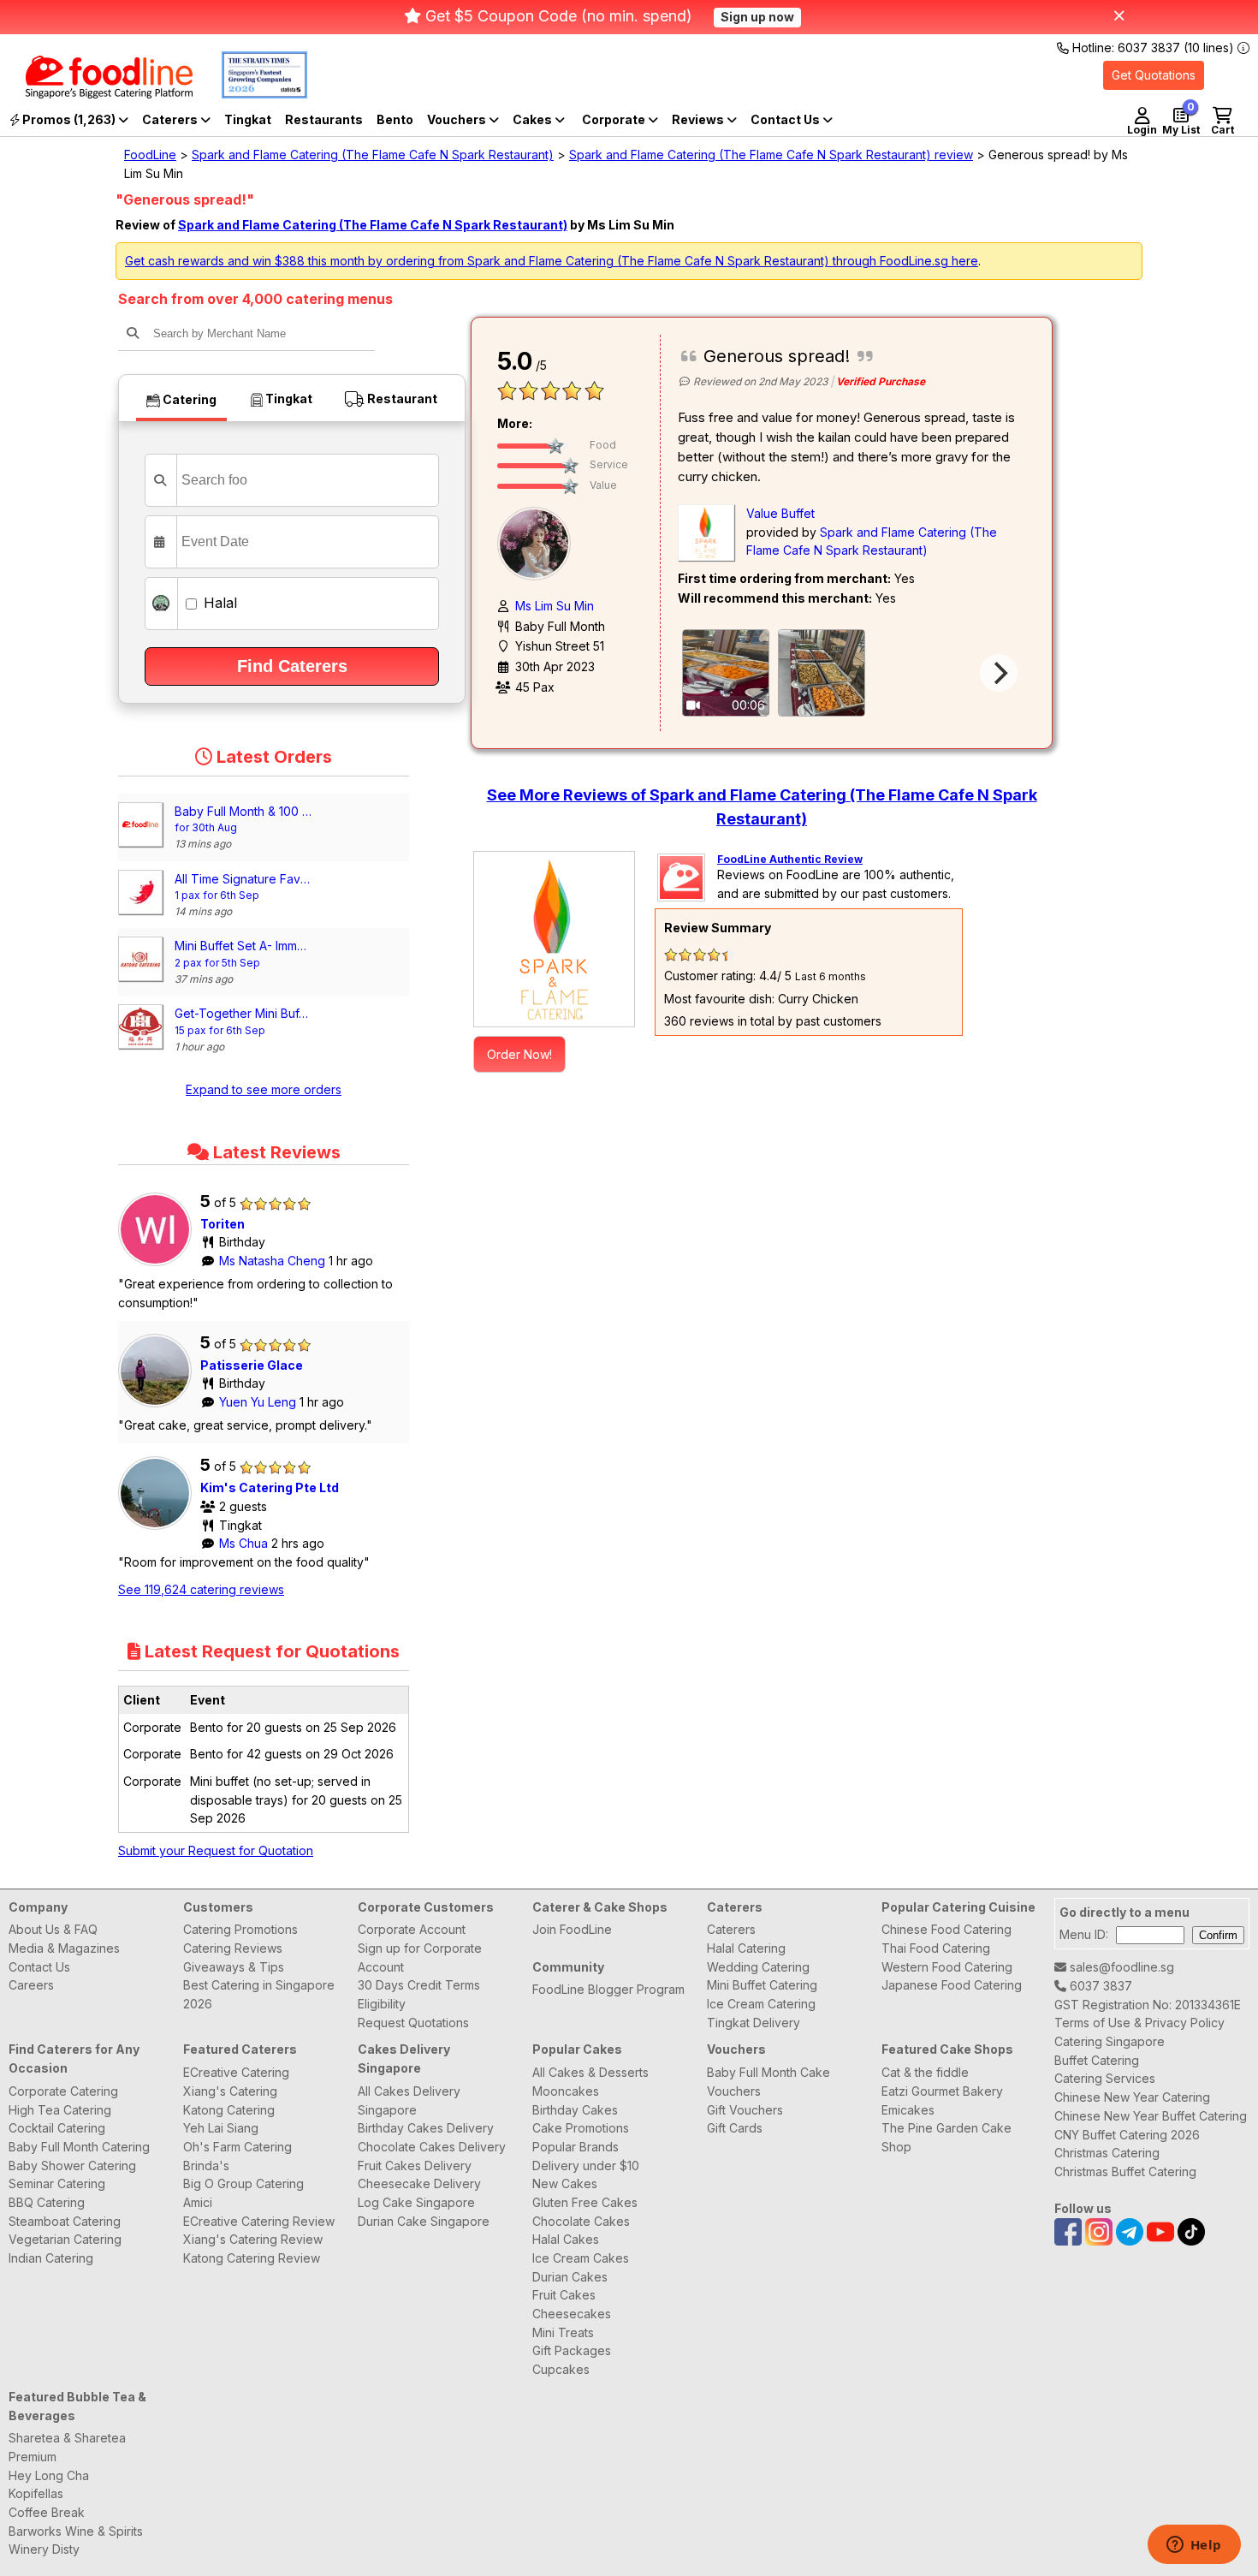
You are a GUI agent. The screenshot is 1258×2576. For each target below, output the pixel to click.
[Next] (999, 673)
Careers (31, 1985)
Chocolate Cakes (581, 2221)
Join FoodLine (572, 1929)
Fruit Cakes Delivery (415, 2166)
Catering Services (1105, 2078)
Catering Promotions (240, 1929)
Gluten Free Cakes (585, 2202)
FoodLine (150, 155)
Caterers (171, 119)
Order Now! (519, 1054)
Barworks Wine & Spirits (76, 2531)
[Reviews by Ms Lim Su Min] (538, 542)
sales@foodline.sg (1120, 1967)
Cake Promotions (581, 2128)
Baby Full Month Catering (79, 2147)
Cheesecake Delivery (419, 2183)
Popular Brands (576, 2147)
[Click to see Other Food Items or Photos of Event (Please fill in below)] (822, 673)
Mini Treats (563, 2332)
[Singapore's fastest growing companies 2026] (252, 94)
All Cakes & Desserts (590, 2072)
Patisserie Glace (252, 1365)
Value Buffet (780, 513)
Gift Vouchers (745, 2110)
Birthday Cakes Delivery (426, 2128)
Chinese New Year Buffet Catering (1151, 2116)
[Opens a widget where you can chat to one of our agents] (1194, 2546)
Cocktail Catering (57, 2128)
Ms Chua (245, 1543)
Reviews (699, 119)
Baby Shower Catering (72, 2166)
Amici (198, 2202)
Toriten (223, 1224)
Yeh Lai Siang (221, 2128)
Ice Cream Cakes (581, 2258)
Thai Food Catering (936, 1948)
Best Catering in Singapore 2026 (259, 1994)
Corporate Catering (63, 2091)
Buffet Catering (1097, 2060)
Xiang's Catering (230, 2091)
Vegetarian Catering (65, 2239)
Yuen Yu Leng (259, 1402)
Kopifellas (36, 2493)
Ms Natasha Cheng (274, 1261)
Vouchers (458, 119)
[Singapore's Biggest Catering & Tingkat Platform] (96, 94)
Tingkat (248, 119)
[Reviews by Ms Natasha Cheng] (159, 1266)
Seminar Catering (57, 2183)
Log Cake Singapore (416, 2202)
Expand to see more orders (264, 1089)
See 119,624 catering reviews (201, 1589)
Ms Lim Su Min (555, 606)
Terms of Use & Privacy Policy (1139, 2023)
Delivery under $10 (586, 2166)
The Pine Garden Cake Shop (946, 2137)
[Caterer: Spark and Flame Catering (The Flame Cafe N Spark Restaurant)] (554, 939)
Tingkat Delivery (754, 2023)
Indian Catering (51, 2258)
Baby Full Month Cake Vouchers (768, 2082)
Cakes (534, 119)
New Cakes (565, 2183)
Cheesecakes (572, 2314)
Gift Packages (572, 2350)
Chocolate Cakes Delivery (432, 2147)
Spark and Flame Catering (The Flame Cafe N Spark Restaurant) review (771, 155)
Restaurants (324, 119)
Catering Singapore (1110, 2041)
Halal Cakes (566, 2239)
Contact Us (39, 1967)
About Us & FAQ (53, 1929)
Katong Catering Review (252, 2258)
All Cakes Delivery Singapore (409, 2100)
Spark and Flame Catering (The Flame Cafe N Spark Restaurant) (373, 155)
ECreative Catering (236, 2072)
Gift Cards (735, 2128)
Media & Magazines (64, 1948)
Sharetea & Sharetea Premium (67, 2447)
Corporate (615, 119)
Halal (218, 603)
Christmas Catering (1107, 2153)
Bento (395, 119)
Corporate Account (412, 1929)
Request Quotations (413, 2023)
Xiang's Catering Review (253, 2239)
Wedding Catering (758, 1967)
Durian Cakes (570, 2277)
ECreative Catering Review (259, 2221)
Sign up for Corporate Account (420, 1957)
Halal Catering (746, 1948)
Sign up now (757, 17)
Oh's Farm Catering (237, 2147)
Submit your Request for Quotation (216, 1850)
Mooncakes (566, 2091)
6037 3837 (1099, 1986)
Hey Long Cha (49, 2475)
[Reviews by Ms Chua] (159, 1529)
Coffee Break (47, 2512)
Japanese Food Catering (952, 1985)
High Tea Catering (60, 2110)
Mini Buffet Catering (762, 1985)
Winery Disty (44, 2549)
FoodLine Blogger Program (608, 1989)
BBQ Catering (47, 2202)
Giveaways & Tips (234, 1967)
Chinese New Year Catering (1132, 2097)
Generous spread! (777, 356)
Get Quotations (1154, 75)
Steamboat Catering (65, 2221)
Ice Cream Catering (761, 2004)
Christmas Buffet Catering (1125, 2171)
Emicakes (908, 2110)
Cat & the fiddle (925, 2072)
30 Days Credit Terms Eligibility (419, 1994)
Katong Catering (229, 2110)
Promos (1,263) (69, 119)
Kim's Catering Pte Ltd (270, 1487)
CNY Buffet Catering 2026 (1127, 2135)
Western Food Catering (947, 1967)
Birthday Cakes (575, 2110)
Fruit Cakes (564, 2295)
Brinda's (206, 2166)
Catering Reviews (233, 1948)
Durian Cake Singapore (424, 2221)
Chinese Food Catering (946, 1929)
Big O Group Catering (243, 2183)
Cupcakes (561, 2369)
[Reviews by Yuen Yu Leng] (159, 1407)
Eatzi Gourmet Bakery (942, 2091)
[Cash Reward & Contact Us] (792, 120)
